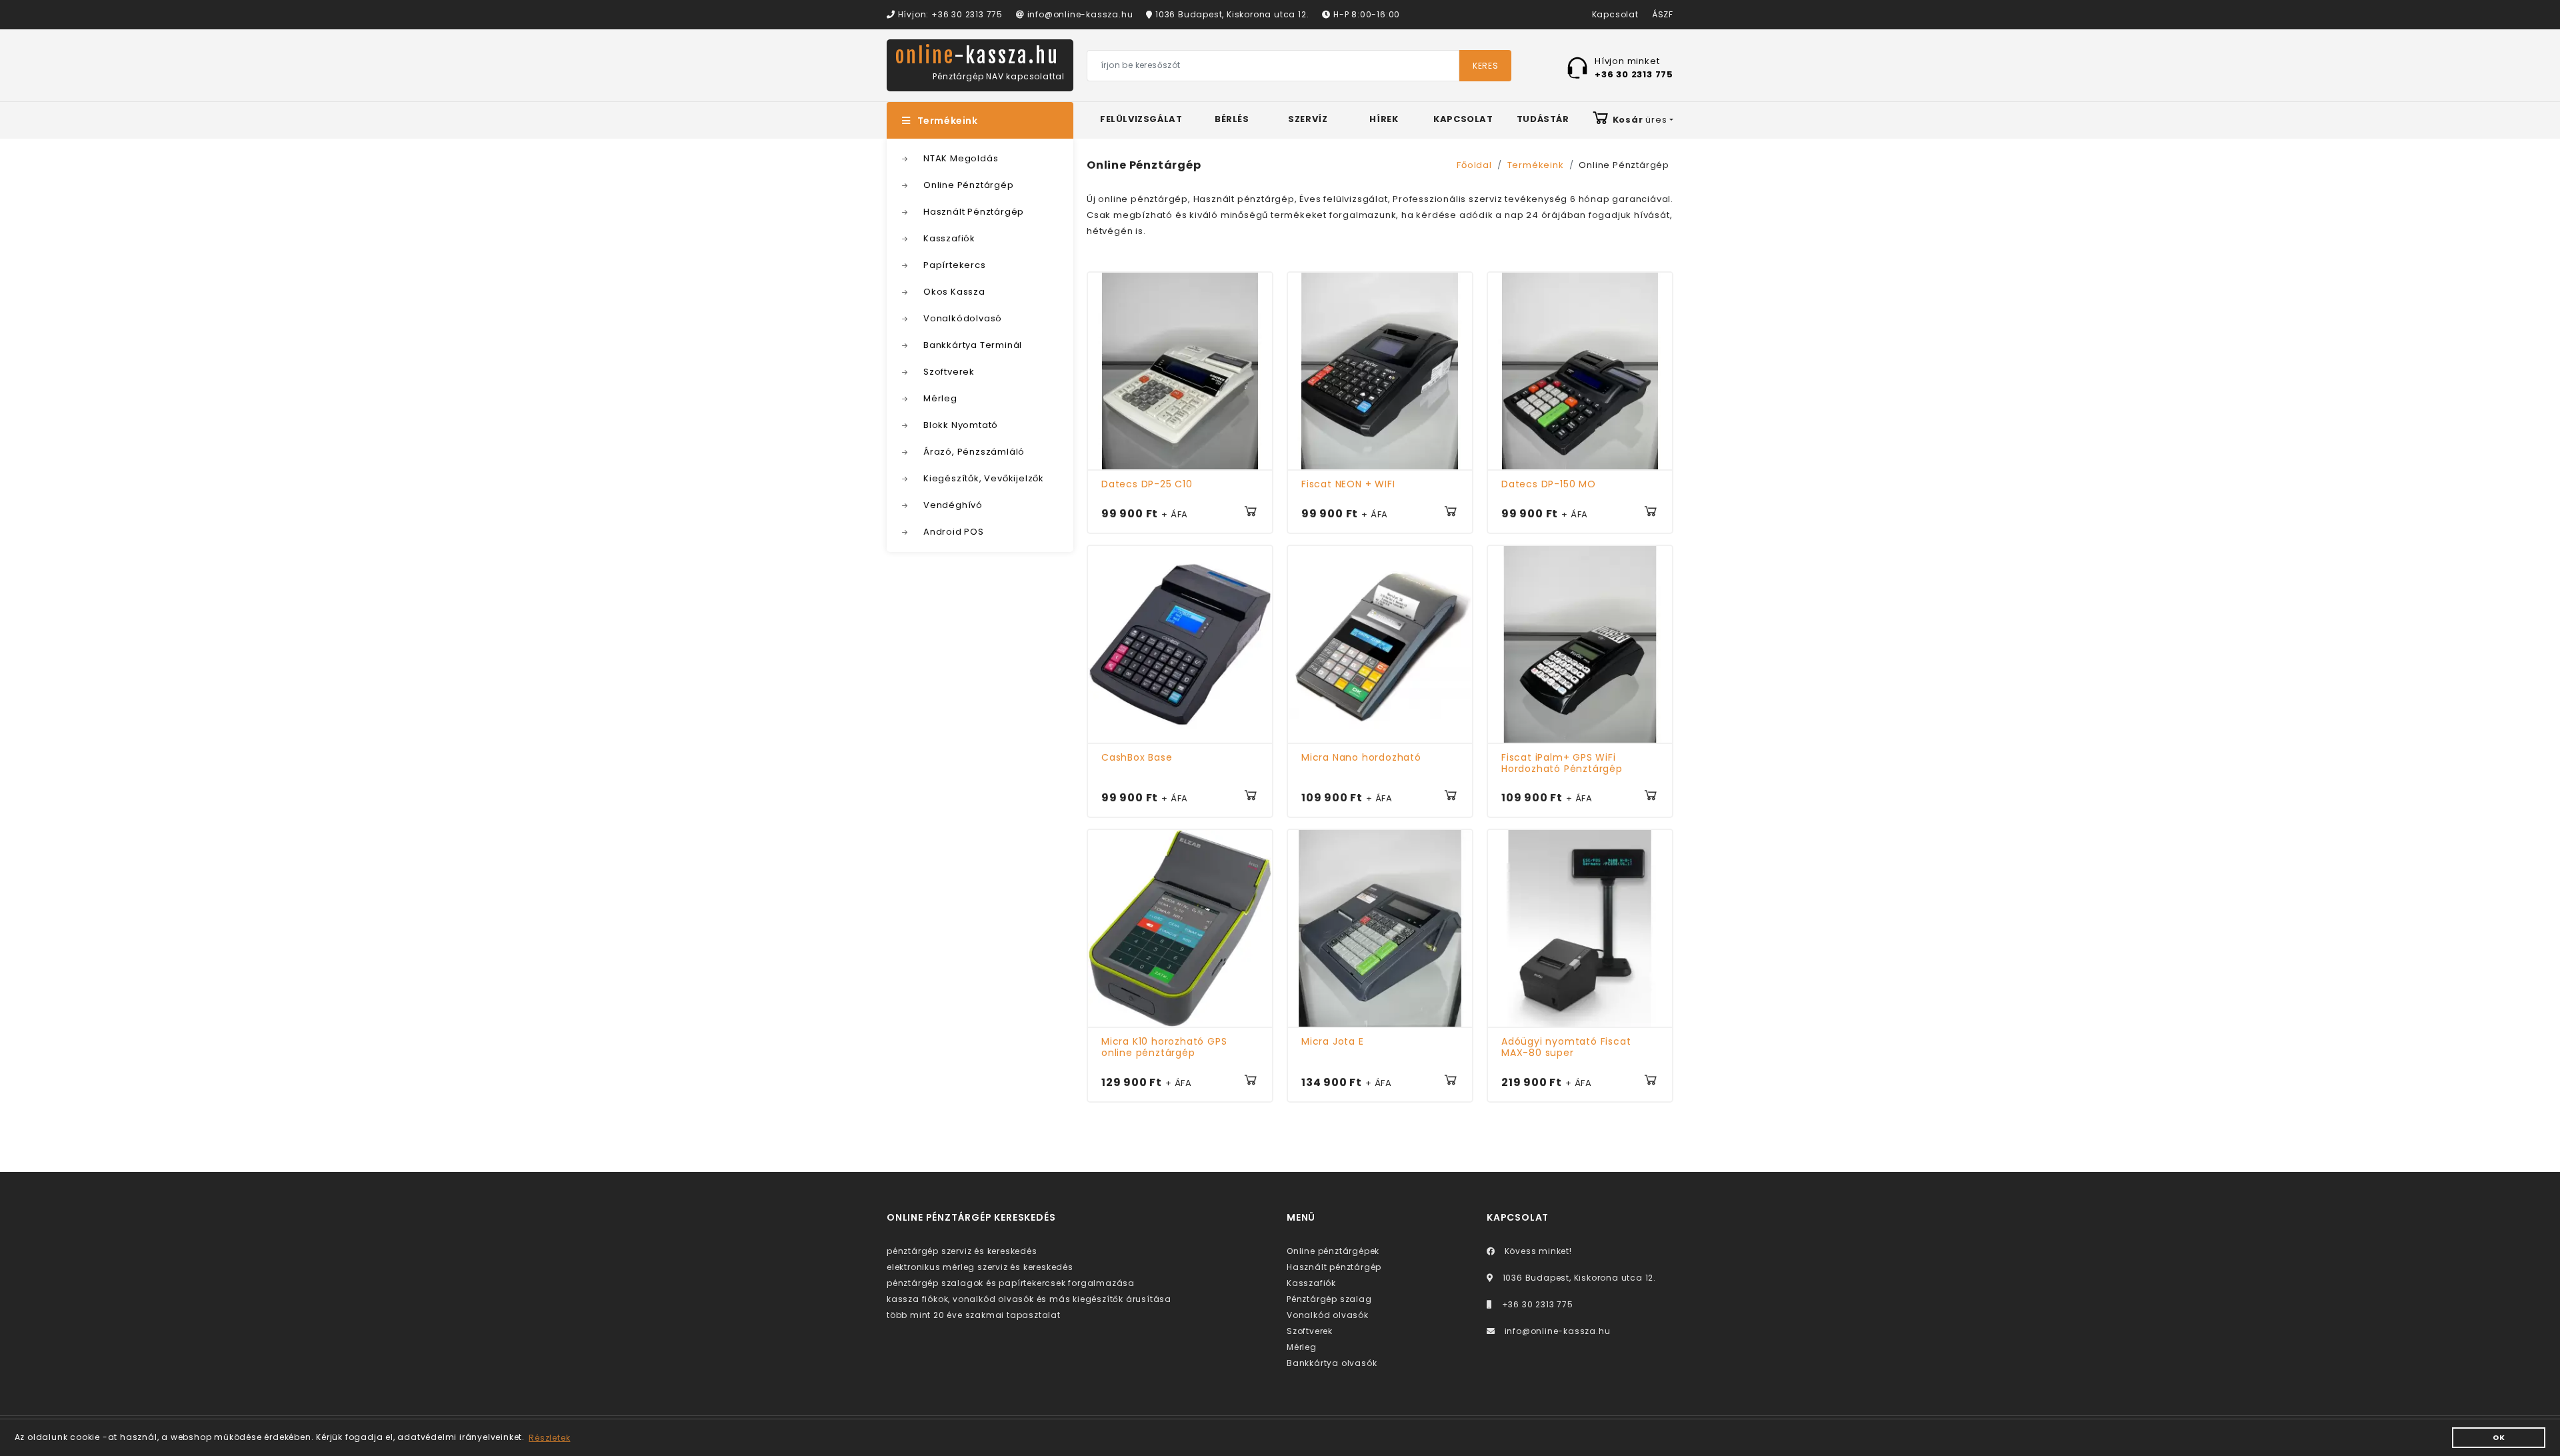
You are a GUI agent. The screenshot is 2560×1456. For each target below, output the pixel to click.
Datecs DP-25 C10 (1147, 484)
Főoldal (1474, 165)
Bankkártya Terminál (973, 345)
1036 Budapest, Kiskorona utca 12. (1231, 14)
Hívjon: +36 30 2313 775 (949, 14)
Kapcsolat (1615, 14)
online (977, 56)
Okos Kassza (954, 292)
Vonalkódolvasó (963, 318)
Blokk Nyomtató (961, 425)
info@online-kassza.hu (1079, 14)
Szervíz (1308, 119)
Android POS (954, 532)
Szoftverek (949, 372)
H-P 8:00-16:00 (1365, 14)
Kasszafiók (949, 238)
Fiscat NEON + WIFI (1348, 484)
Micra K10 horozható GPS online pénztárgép (1164, 1047)
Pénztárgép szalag (1329, 1299)
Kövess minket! (1537, 1251)
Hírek (1384, 119)
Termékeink (948, 121)
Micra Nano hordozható (1361, 757)
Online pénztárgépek (1333, 1251)
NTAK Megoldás (961, 158)
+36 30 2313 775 (1536, 1304)
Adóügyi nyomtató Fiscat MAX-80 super (1566, 1047)
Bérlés (1232, 119)
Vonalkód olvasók (1328, 1315)
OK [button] (2499, 1438)
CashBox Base (1137, 757)
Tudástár (1543, 119)
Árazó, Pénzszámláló (974, 452)
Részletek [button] (549, 1438)
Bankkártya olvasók (1332, 1363)
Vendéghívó (953, 505)
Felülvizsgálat (1141, 119)
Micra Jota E (1333, 1041)
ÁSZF (1663, 14)
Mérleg (940, 398)
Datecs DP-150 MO (1549, 484)
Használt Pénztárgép (974, 212)
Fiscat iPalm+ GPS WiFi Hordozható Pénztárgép (1562, 763)
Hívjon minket (1634, 67)
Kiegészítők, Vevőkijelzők (984, 478)
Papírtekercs (955, 265)
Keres (1485, 66)
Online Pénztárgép (969, 185)
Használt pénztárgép (1334, 1267)
